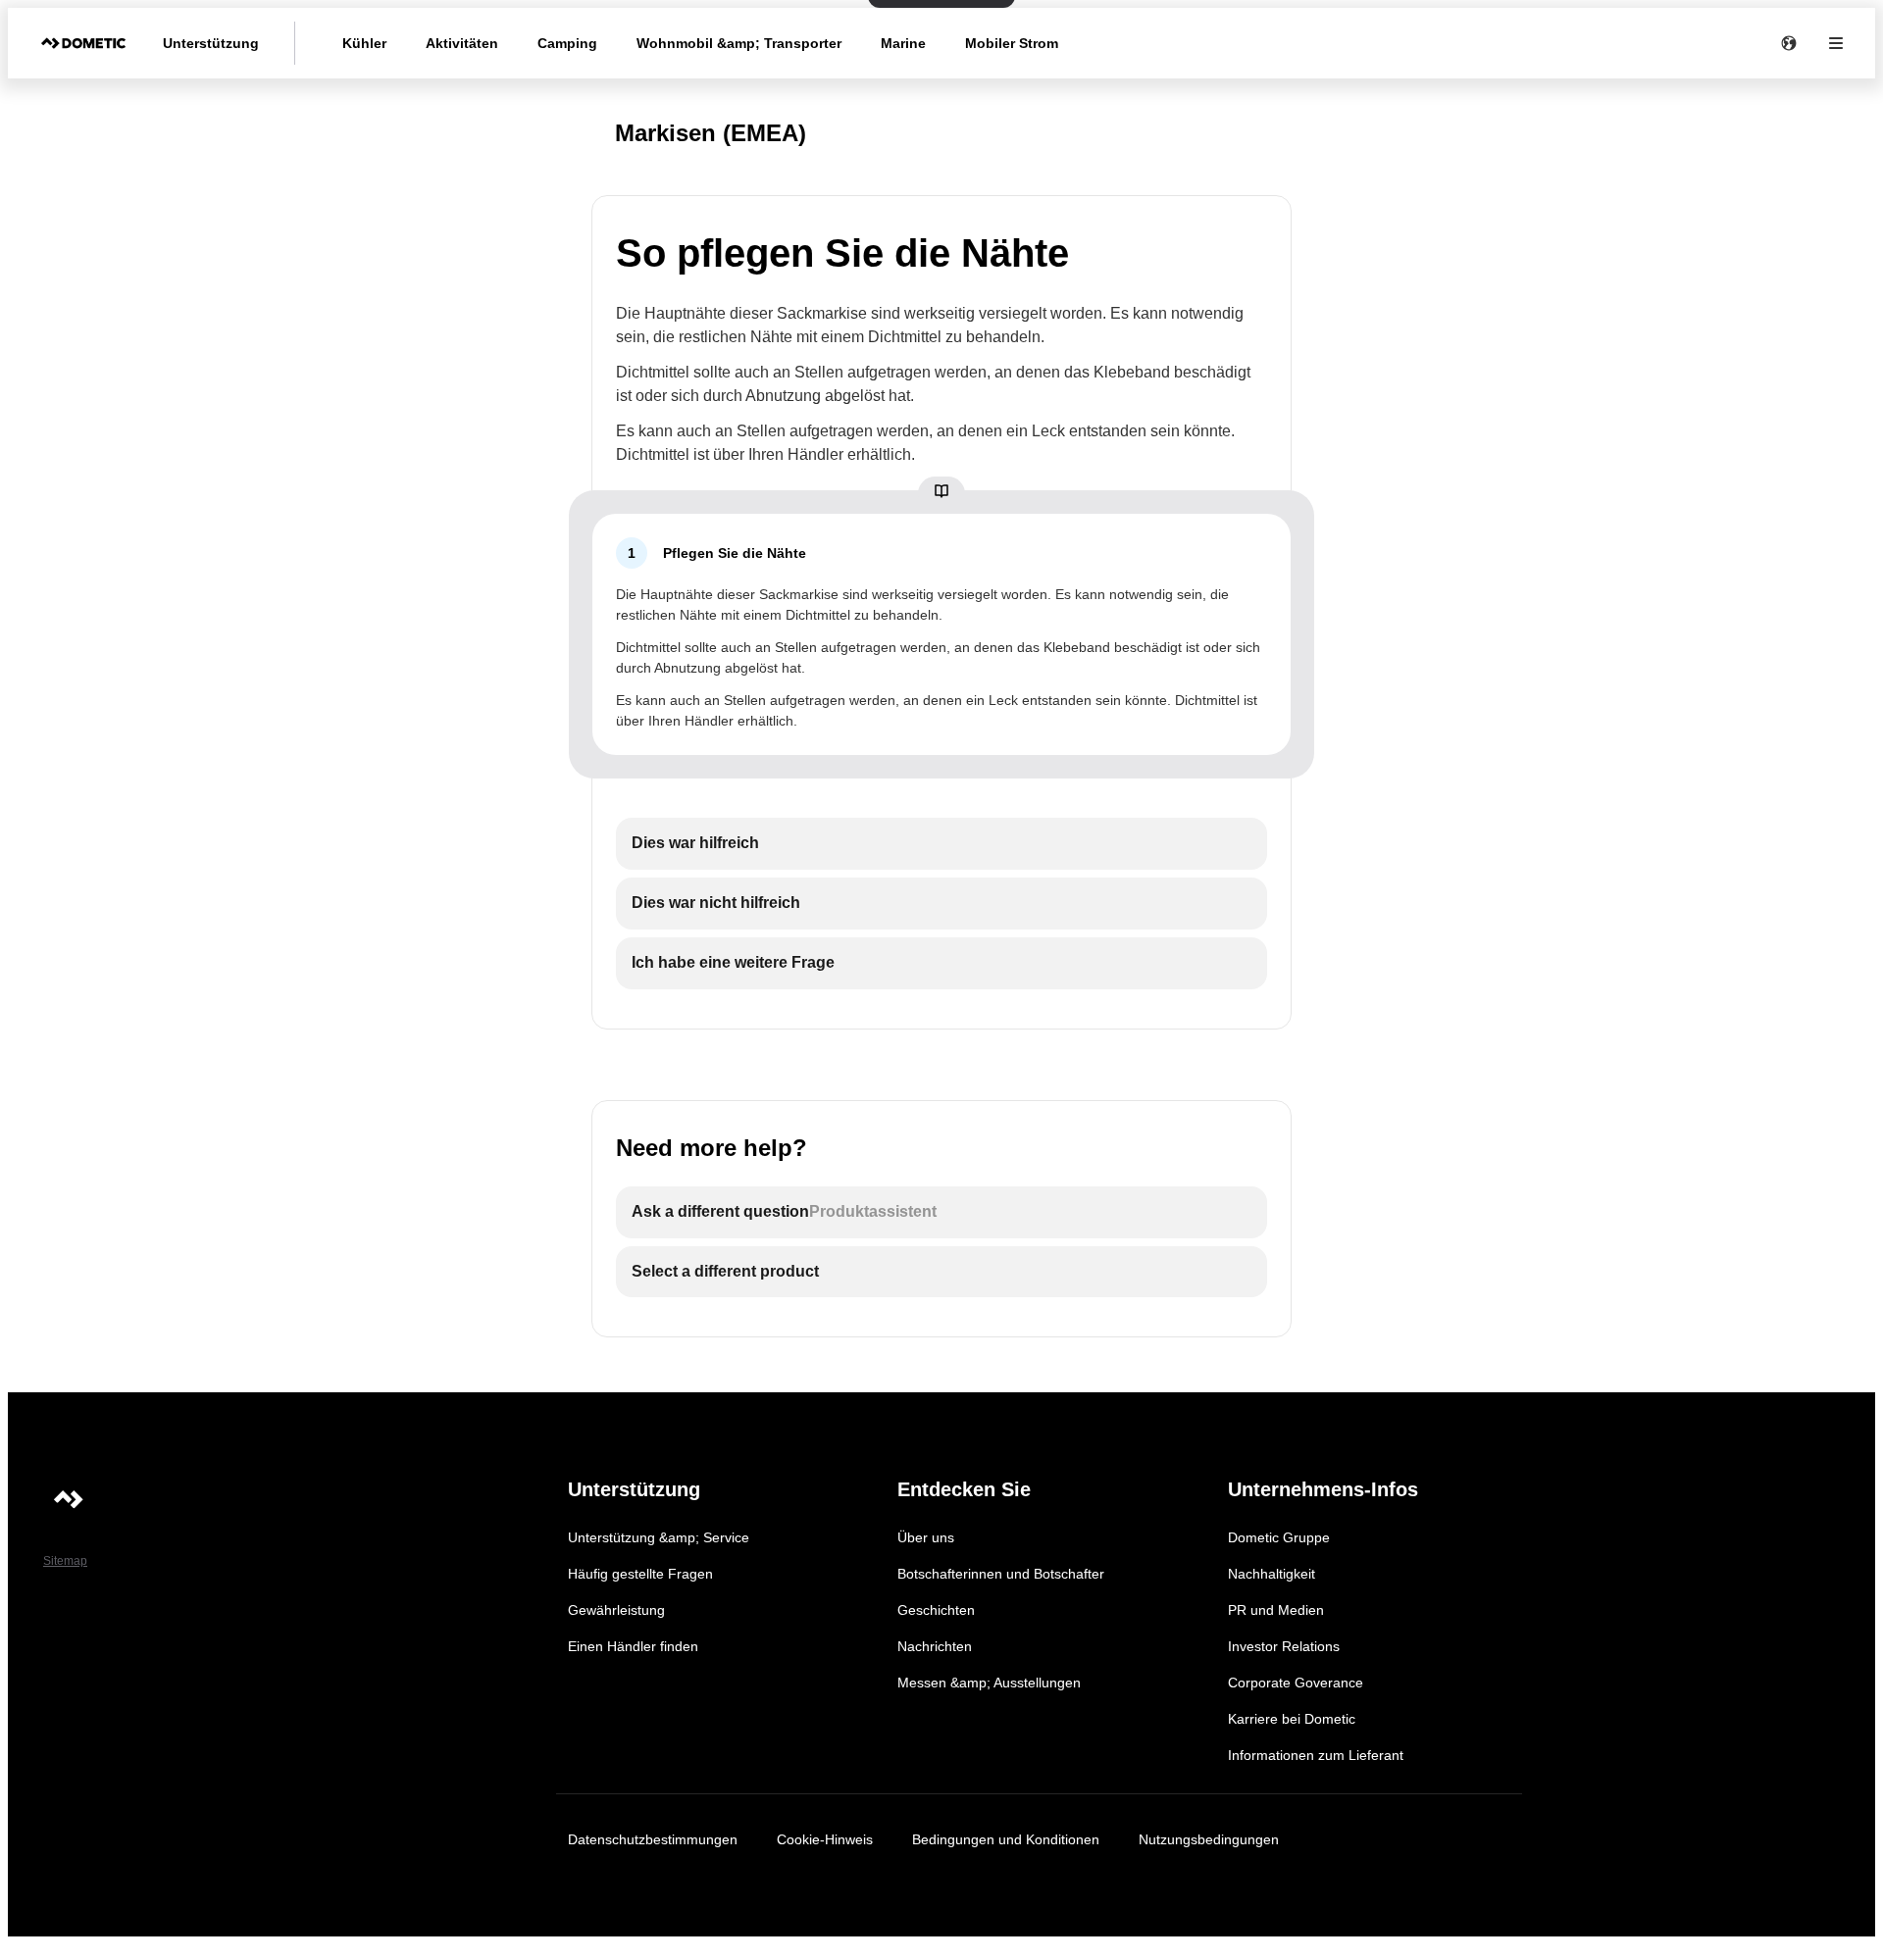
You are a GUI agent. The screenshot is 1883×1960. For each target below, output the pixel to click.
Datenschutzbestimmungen (653, 1839)
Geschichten (936, 1610)
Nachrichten (935, 1646)
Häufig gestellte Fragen (640, 1574)
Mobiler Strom (1012, 43)
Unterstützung (211, 43)
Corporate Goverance (1296, 1683)
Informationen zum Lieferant (1316, 1755)
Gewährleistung (616, 1610)
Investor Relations (1284, 1646)
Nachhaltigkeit (1272, 1574)
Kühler (364, 43)
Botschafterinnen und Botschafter (1001, 1574)
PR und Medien (1276, 1610)
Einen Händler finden (633, 1646)
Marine (903, 43)
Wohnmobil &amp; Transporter (739, 43)
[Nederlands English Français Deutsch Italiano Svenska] (1789, 43)
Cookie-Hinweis (825, 1839)
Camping (567, 43)
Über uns (926, 1537)
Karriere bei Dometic (1292, 1719)
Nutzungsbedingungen (1209, 1839)
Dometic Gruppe (1279, 1537)
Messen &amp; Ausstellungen (989, 1683)
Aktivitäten (462, 43)
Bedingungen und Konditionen (1006, 1839)
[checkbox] (941, 844)
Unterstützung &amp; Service (659, 1537)
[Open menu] (1836, 43)
